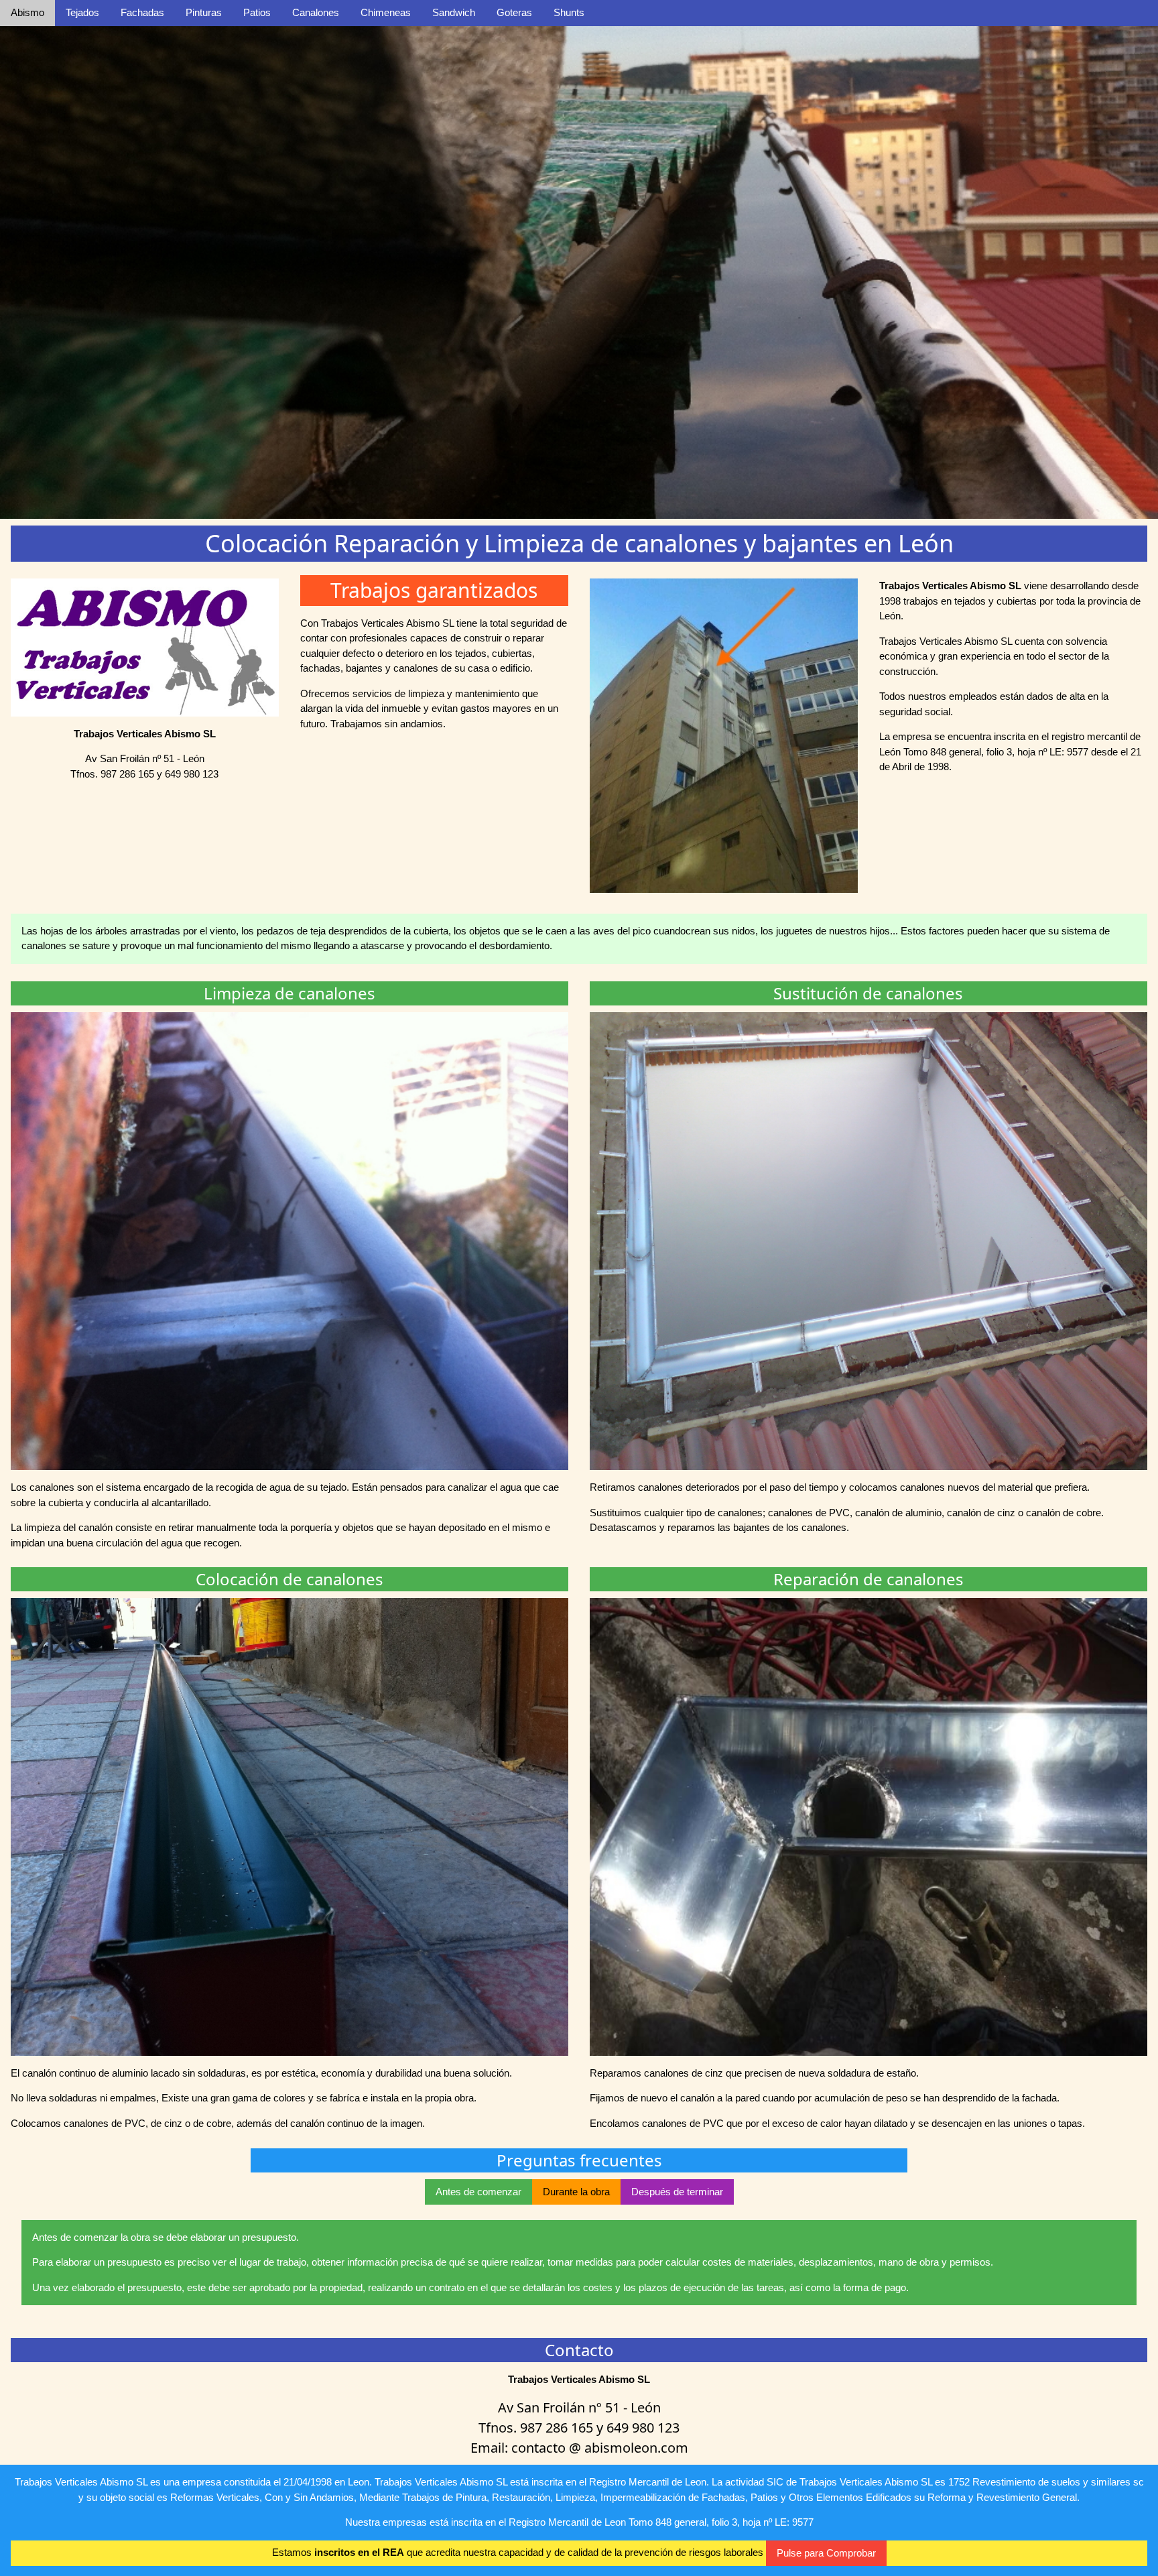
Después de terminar (677, 2192)
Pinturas (204, 12)
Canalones (316, 12)
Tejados (82, 12)
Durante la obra (576, 2192)
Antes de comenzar (478, 2192)
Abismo (27, 12)
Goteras (514, 12)
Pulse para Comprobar (826, 2553)
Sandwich (454, 12)
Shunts (569, 12)
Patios (257, 12)
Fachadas (142, 12)
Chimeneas (386, 12)
